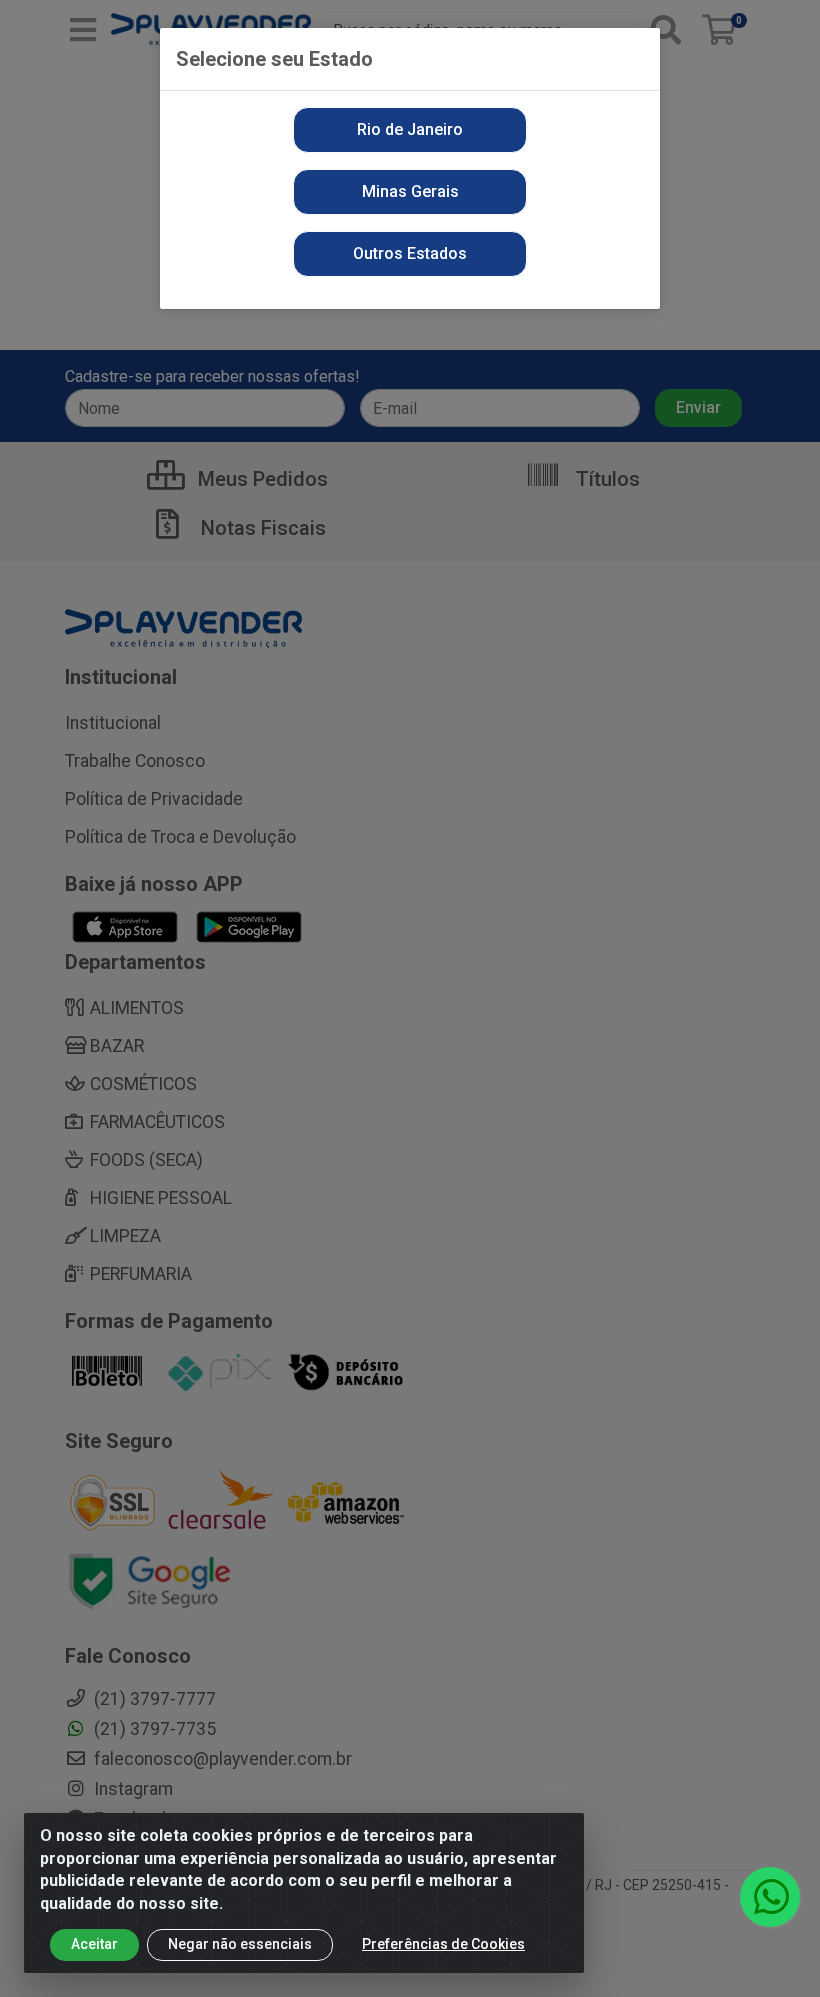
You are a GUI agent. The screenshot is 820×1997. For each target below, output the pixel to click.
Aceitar (94, 1944)
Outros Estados (410, 253)
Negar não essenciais (240, 1944)
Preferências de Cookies (443, 1944)
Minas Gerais (410, 191)
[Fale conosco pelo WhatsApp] (770, 1897)
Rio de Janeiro (410, 129)
